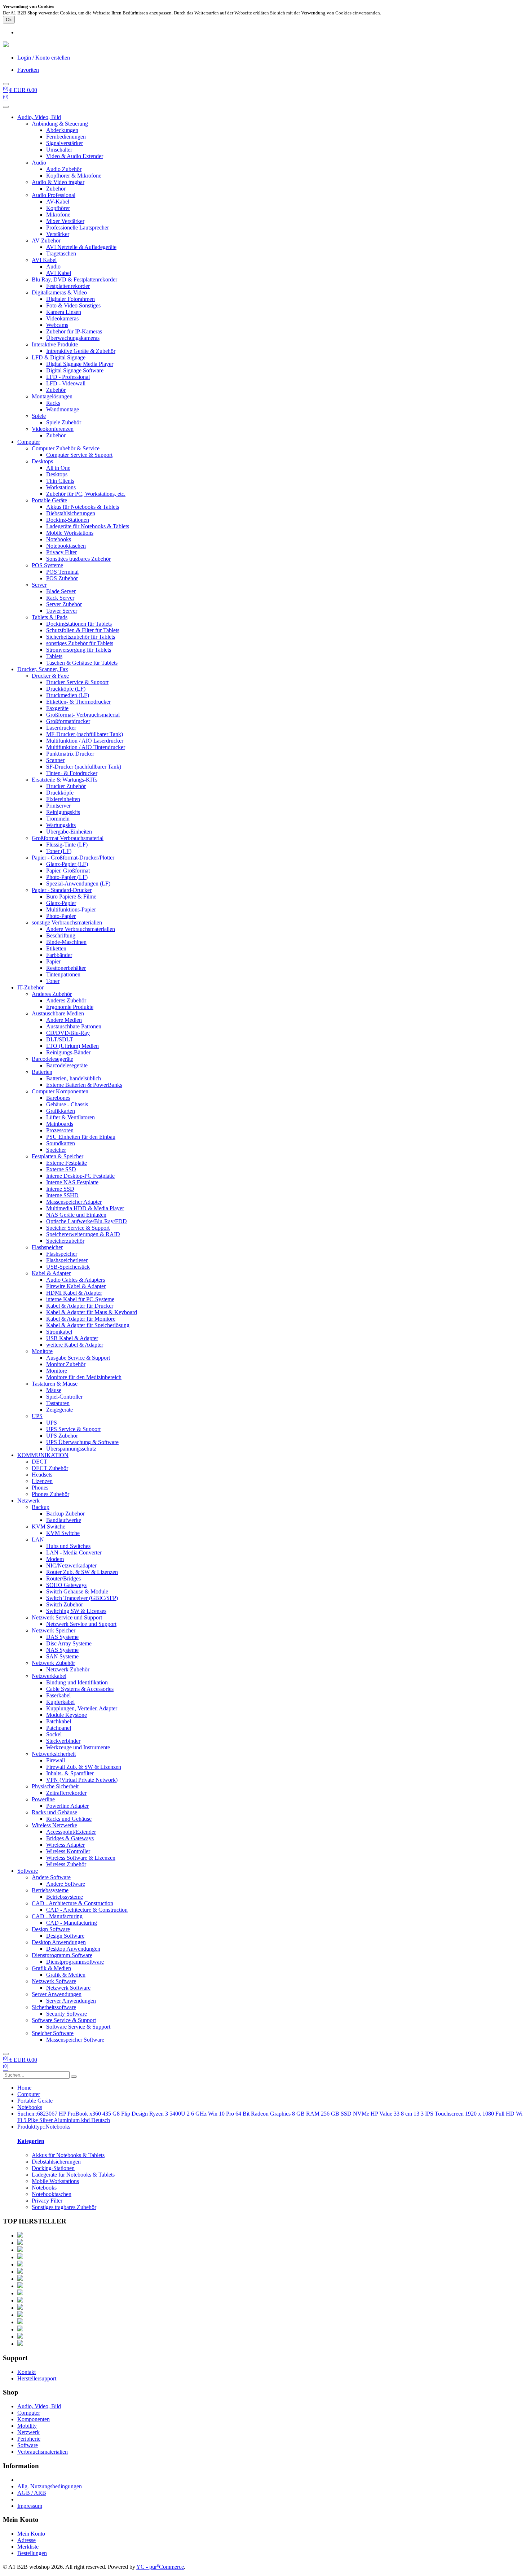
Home (24, 2088)
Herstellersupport (37, 2378)
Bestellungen (32, 2553)
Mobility (27, 2426)
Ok (9, 20)
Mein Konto (31, 2534)
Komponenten (34, 2419)
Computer (29, 442)
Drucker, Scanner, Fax (43, 669)
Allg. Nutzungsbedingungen (50, 2486)
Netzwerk (28, 1501)
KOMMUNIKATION (43, 1455)
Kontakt (26, 2372)
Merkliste (28, 2547)
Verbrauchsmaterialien (43, 2452)
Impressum (30, 2506)
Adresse (26, 2540)
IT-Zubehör (30, 987)
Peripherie (29, 2439)
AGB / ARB (32, 2493)
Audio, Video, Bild (39, 117)
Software (28, 1871)
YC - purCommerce (160, 2567)
